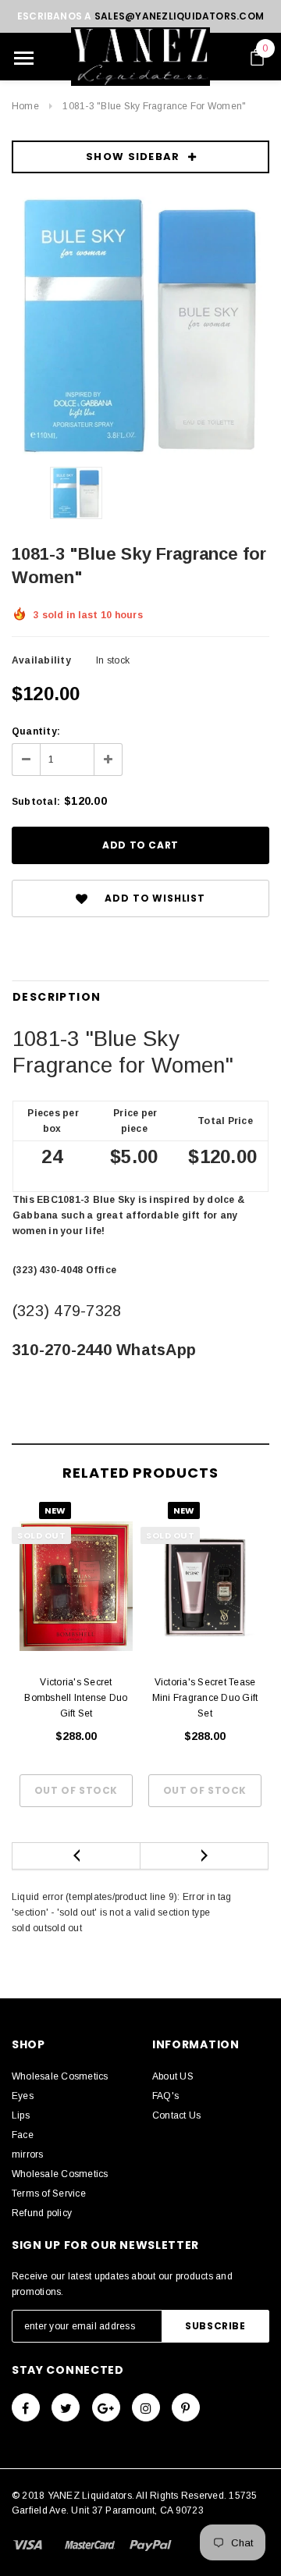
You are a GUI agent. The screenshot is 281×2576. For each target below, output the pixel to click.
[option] (140, 326)
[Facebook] (26, 2407)
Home (25, 106)
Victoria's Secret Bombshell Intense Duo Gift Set (76, 1698)
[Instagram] (146, 2407)
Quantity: (36, 731)
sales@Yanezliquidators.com (179, 16)
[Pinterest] (186, 2407)
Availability (41, 660)
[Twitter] (66, 2407)
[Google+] (106, 2407)
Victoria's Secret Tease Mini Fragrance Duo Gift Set (205, 1698)
